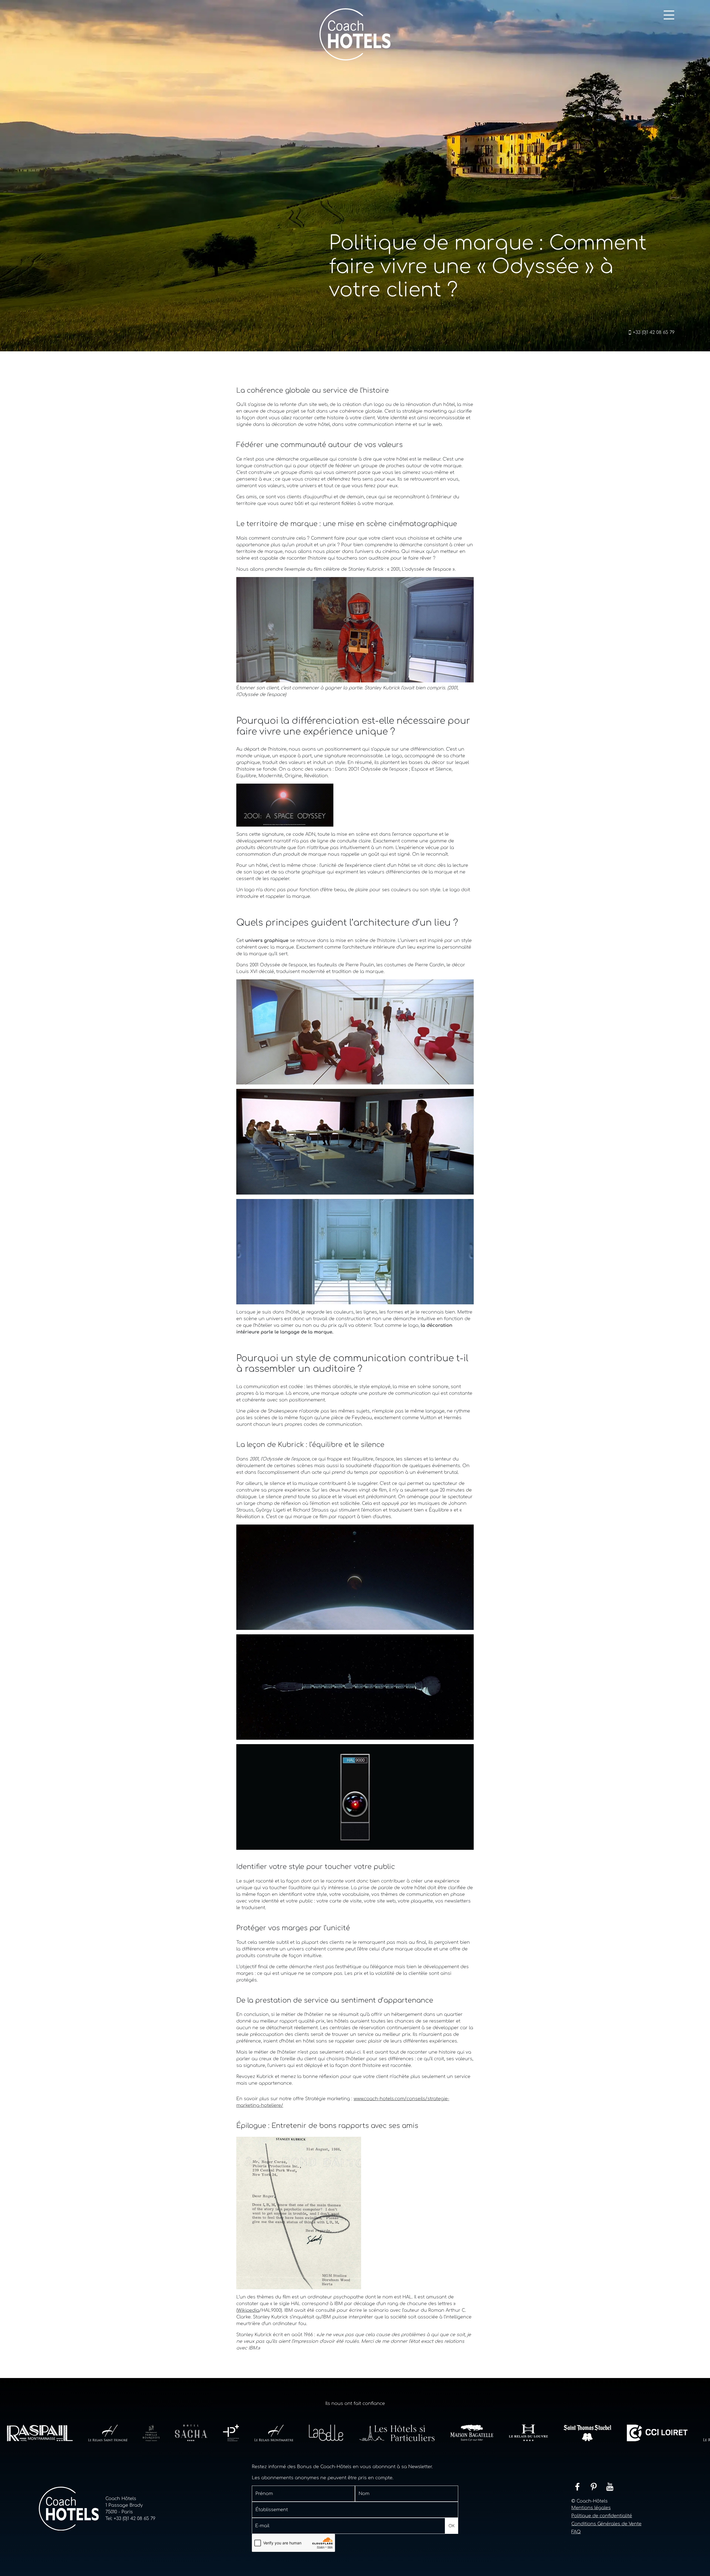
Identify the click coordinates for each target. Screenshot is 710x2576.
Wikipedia (248, 2310)
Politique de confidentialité (602, 2516)
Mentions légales (591, 2508)
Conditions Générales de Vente (606, 2524)
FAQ (576, 2532)
